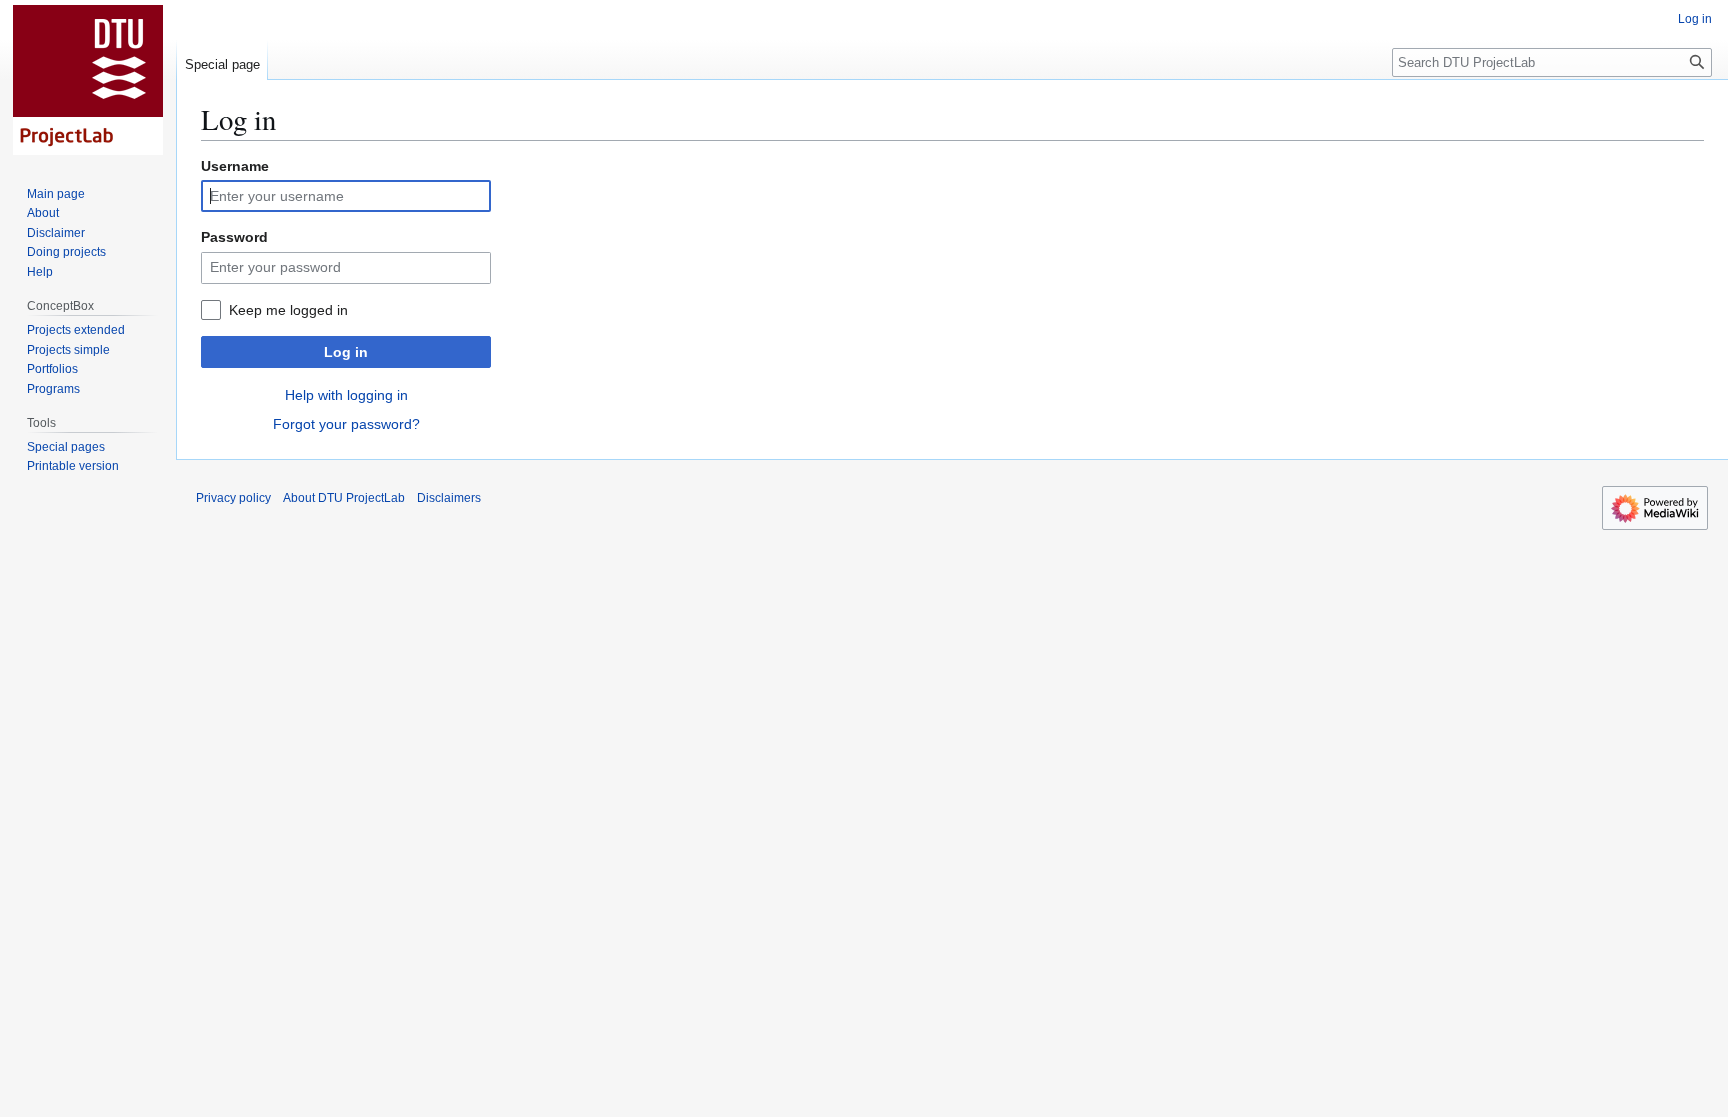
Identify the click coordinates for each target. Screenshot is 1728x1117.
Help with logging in (346, 395)
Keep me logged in (288, 310)
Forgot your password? (346, 424)
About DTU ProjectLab (344, 498)
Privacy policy (233, 498)
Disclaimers (449, 498)
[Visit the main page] (88, 80)
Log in (346, 352)
